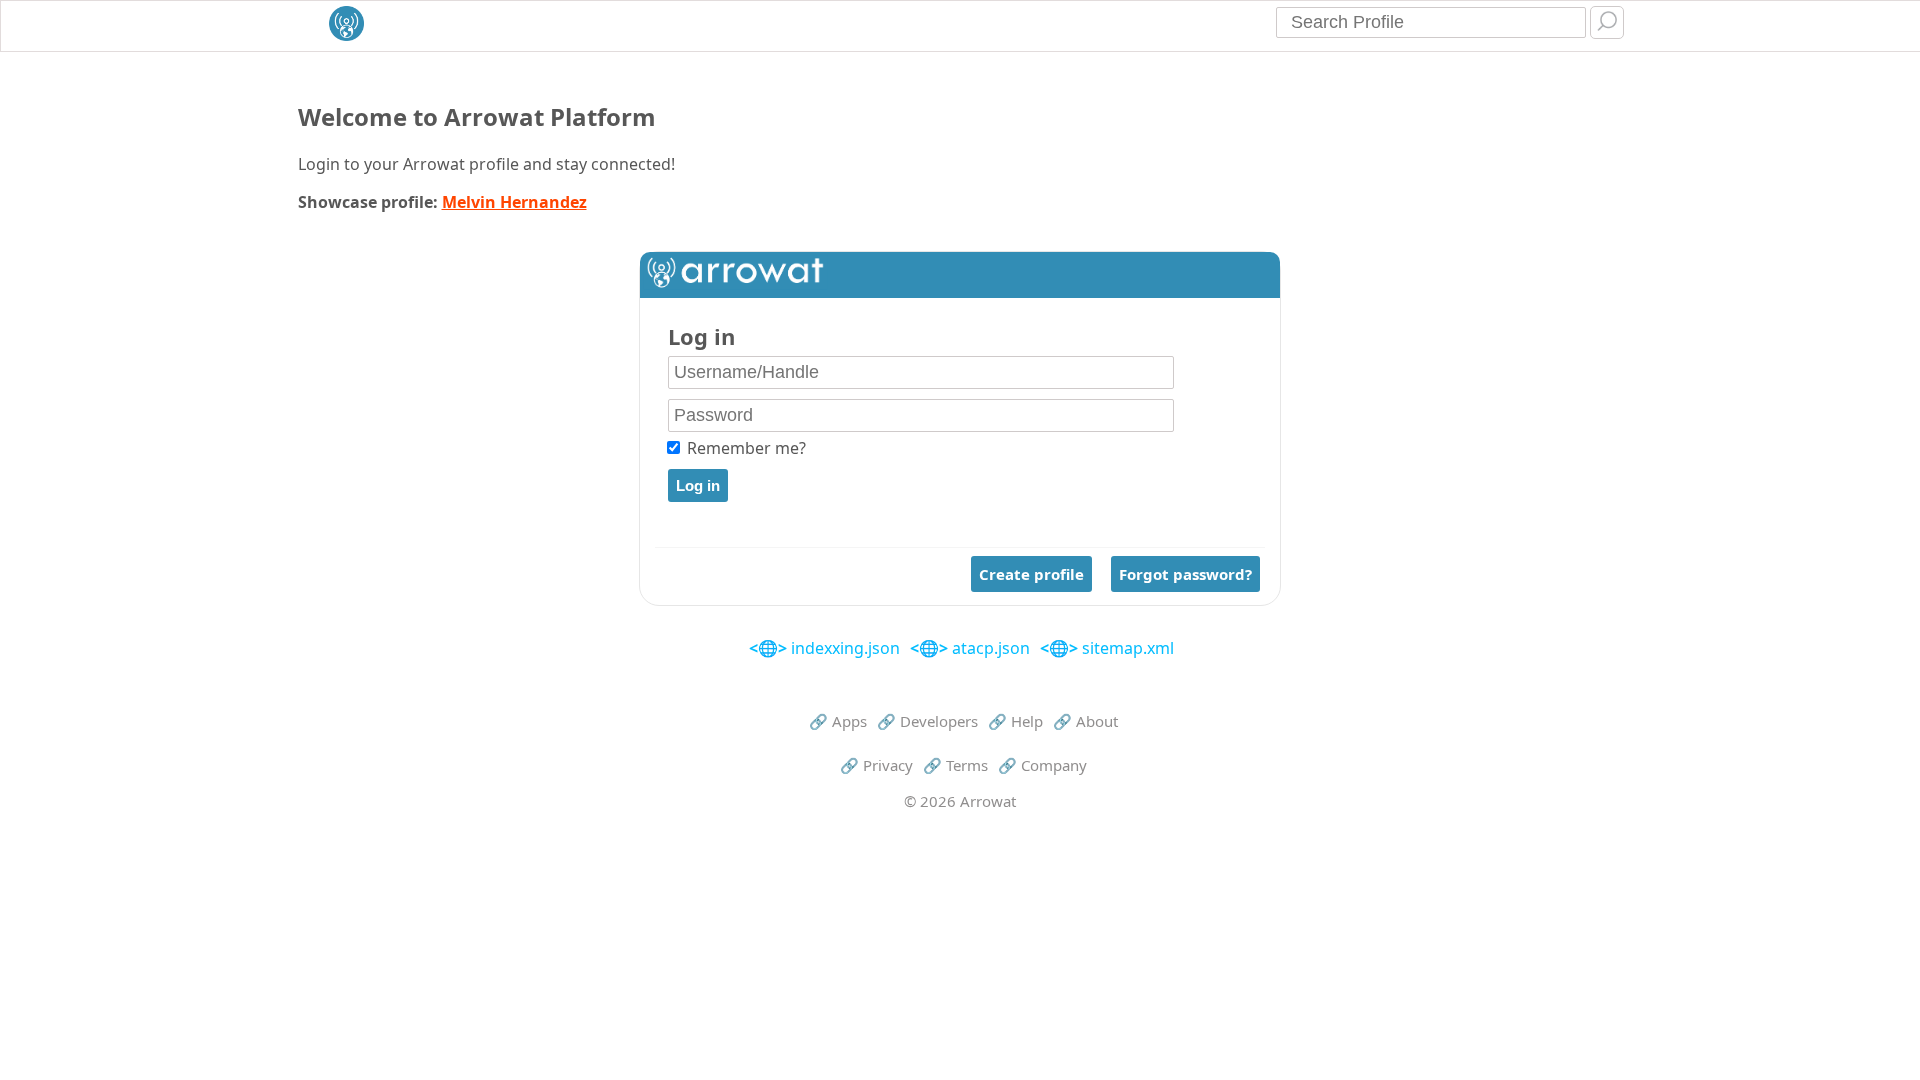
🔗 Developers (927, 721)
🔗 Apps (838, 721)
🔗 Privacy (876, 765)
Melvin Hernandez (514, 202)
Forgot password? (1185, 574)
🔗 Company (1042, 765)
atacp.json (989, 648)
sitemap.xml (1126, 648)
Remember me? (746, 448)
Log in (701, 336)
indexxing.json (843, 648)
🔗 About (1085, 721)
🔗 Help (1015, 721)
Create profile (1031, 574)
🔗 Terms (955, 765)
